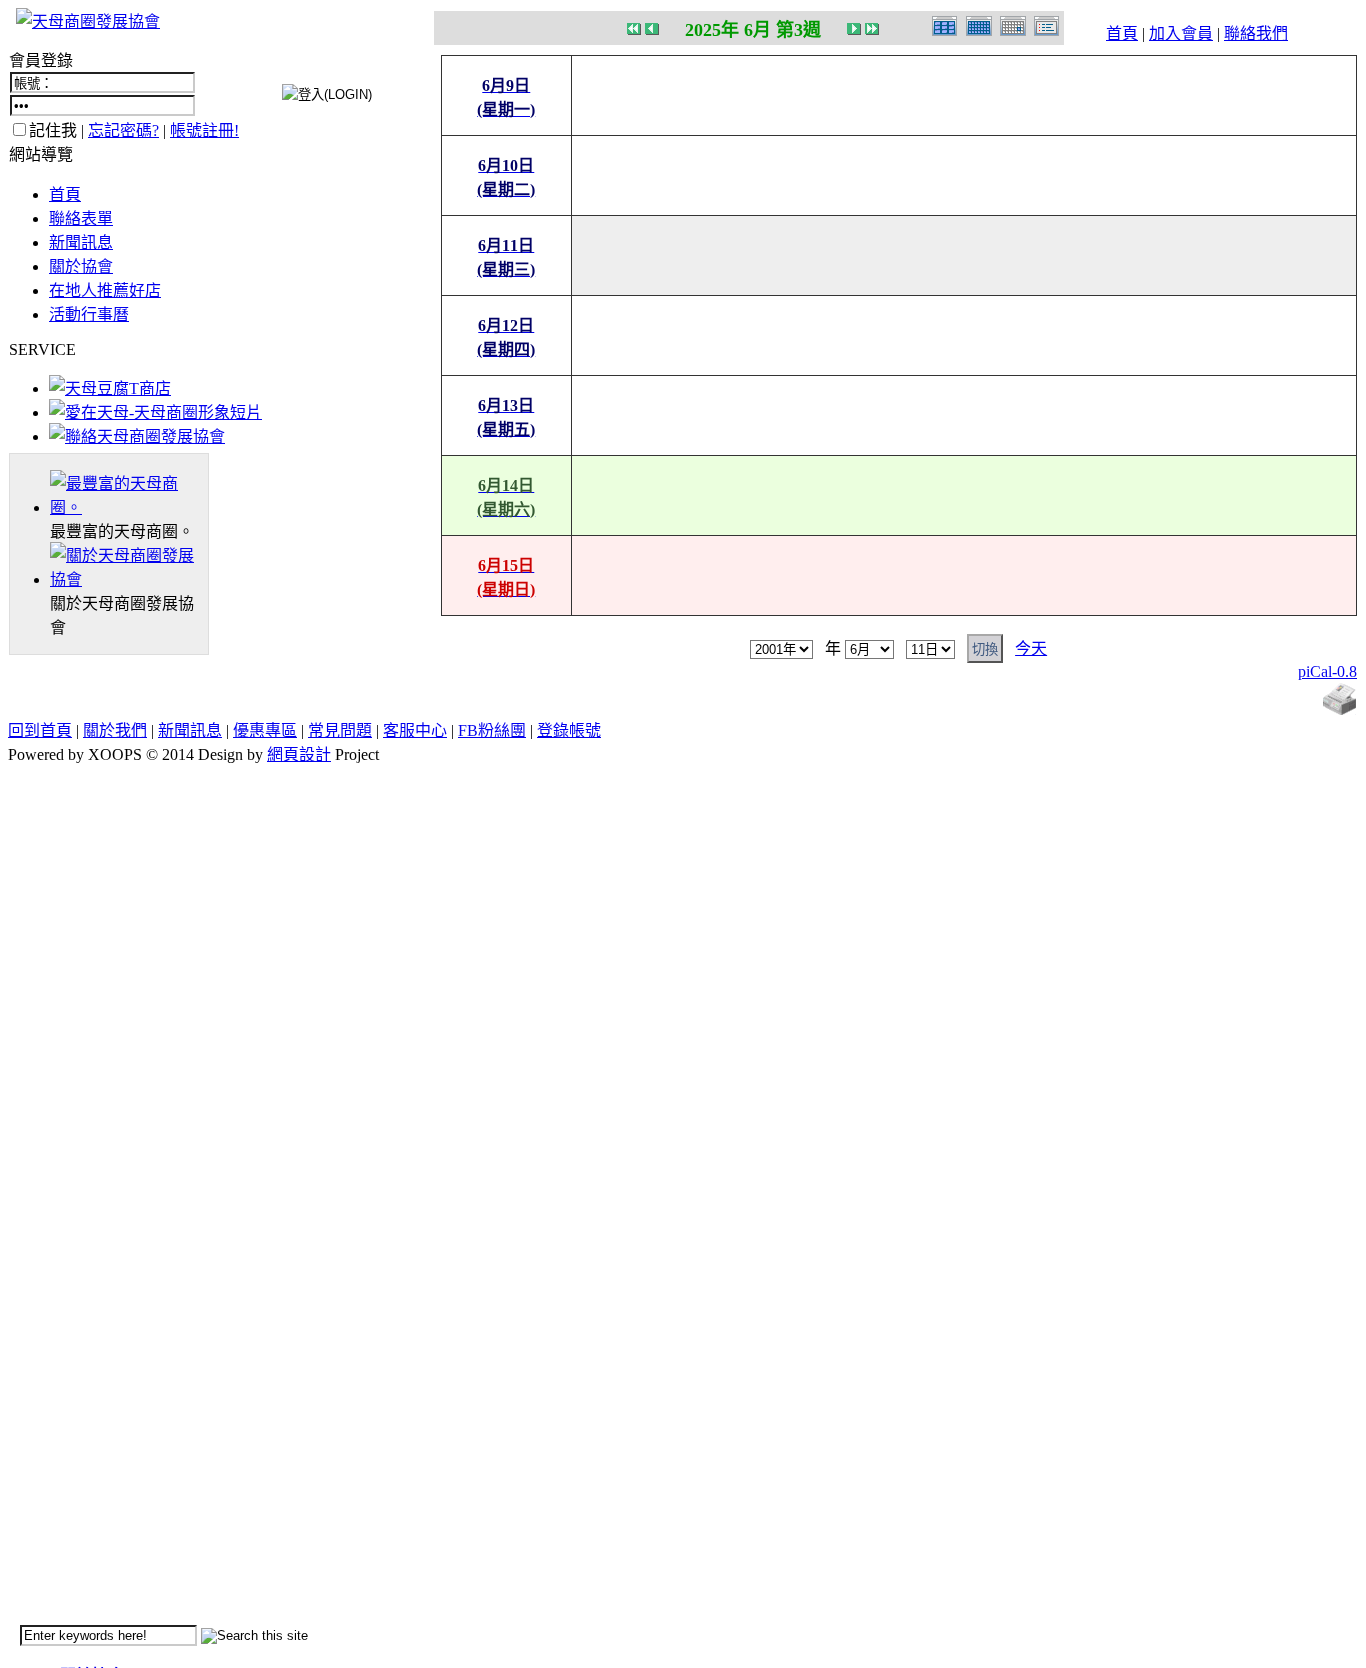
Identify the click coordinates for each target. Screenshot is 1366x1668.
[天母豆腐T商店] (110, 388)
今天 (1031, 648)
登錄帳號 (569, 730)
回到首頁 (40, 730)
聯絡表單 (81, 218)
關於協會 (81, 266)
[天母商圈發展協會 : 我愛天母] (88, 21)
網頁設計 (299, 754)
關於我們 (115, 730)
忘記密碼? (123, 130)
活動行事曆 (89, 314)
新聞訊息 (81, 242)
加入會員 (1181, 33)
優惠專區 (265, 730)
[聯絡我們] (137, 436)
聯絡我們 (1256, 33)
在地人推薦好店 (105, 290)
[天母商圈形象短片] (155, 412)
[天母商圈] (129, 507)
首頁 (1122, 33)
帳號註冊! (204, 130)
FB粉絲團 (492, 730)
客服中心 (415, 730)
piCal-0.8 (1327, 671)
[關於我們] (129, 579)
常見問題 (340, 730)
